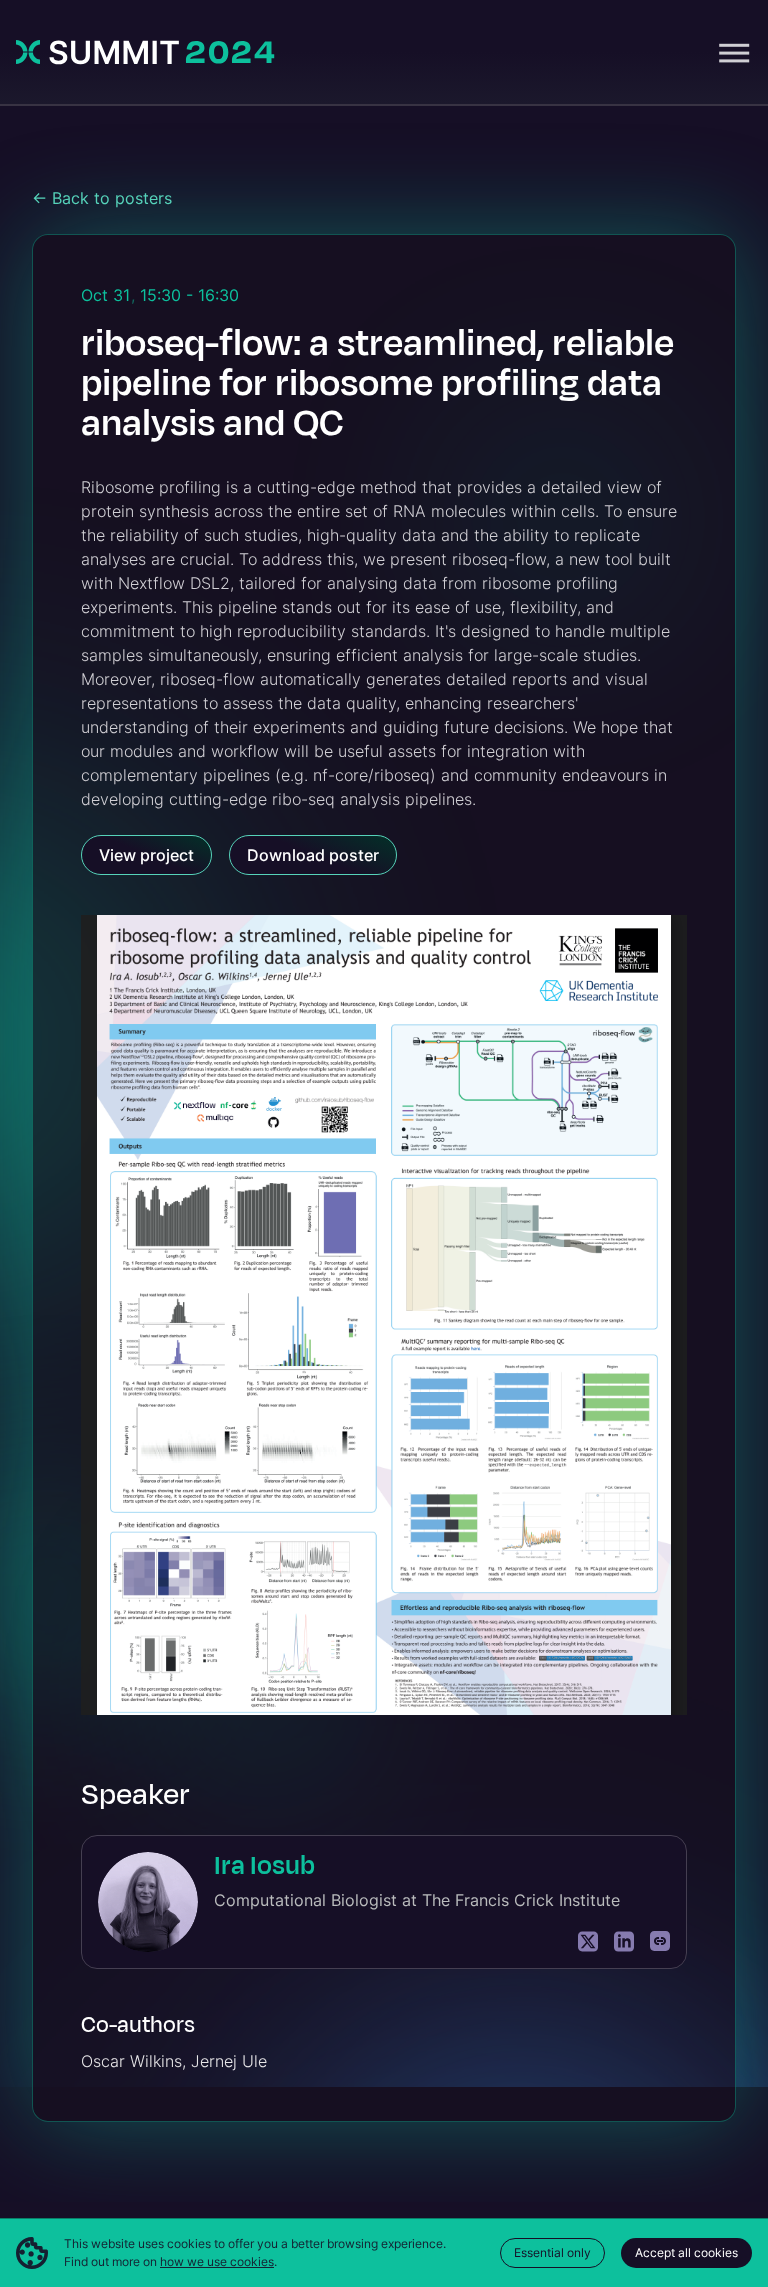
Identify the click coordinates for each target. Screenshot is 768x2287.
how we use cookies (217, 2261)
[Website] (660, 1941)
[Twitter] (588, 1941)
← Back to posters (102, 198)
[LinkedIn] (624, 1941)
